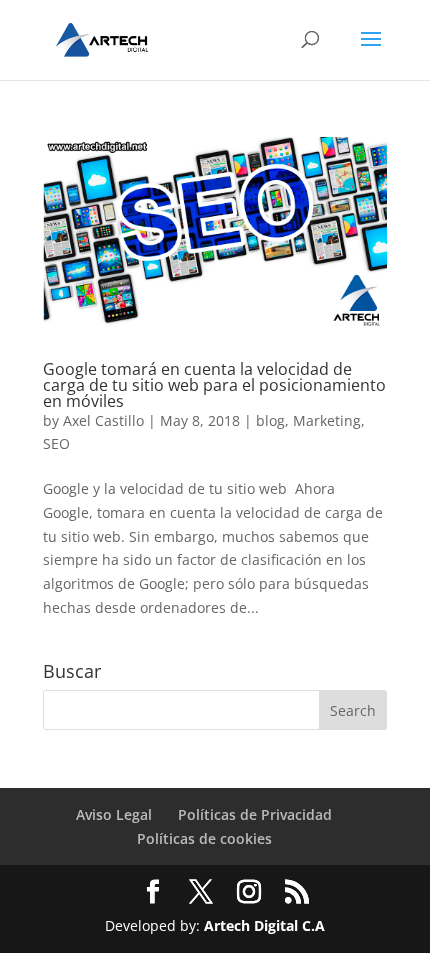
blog (270, 420)
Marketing (327, 420)
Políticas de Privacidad (255, 814)
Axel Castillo (103, 420)
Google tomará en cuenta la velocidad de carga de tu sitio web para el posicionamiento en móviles (214, 385)
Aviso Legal (114, 814)
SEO (56, 443)
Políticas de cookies (204, 838)
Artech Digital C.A (264, 925)
